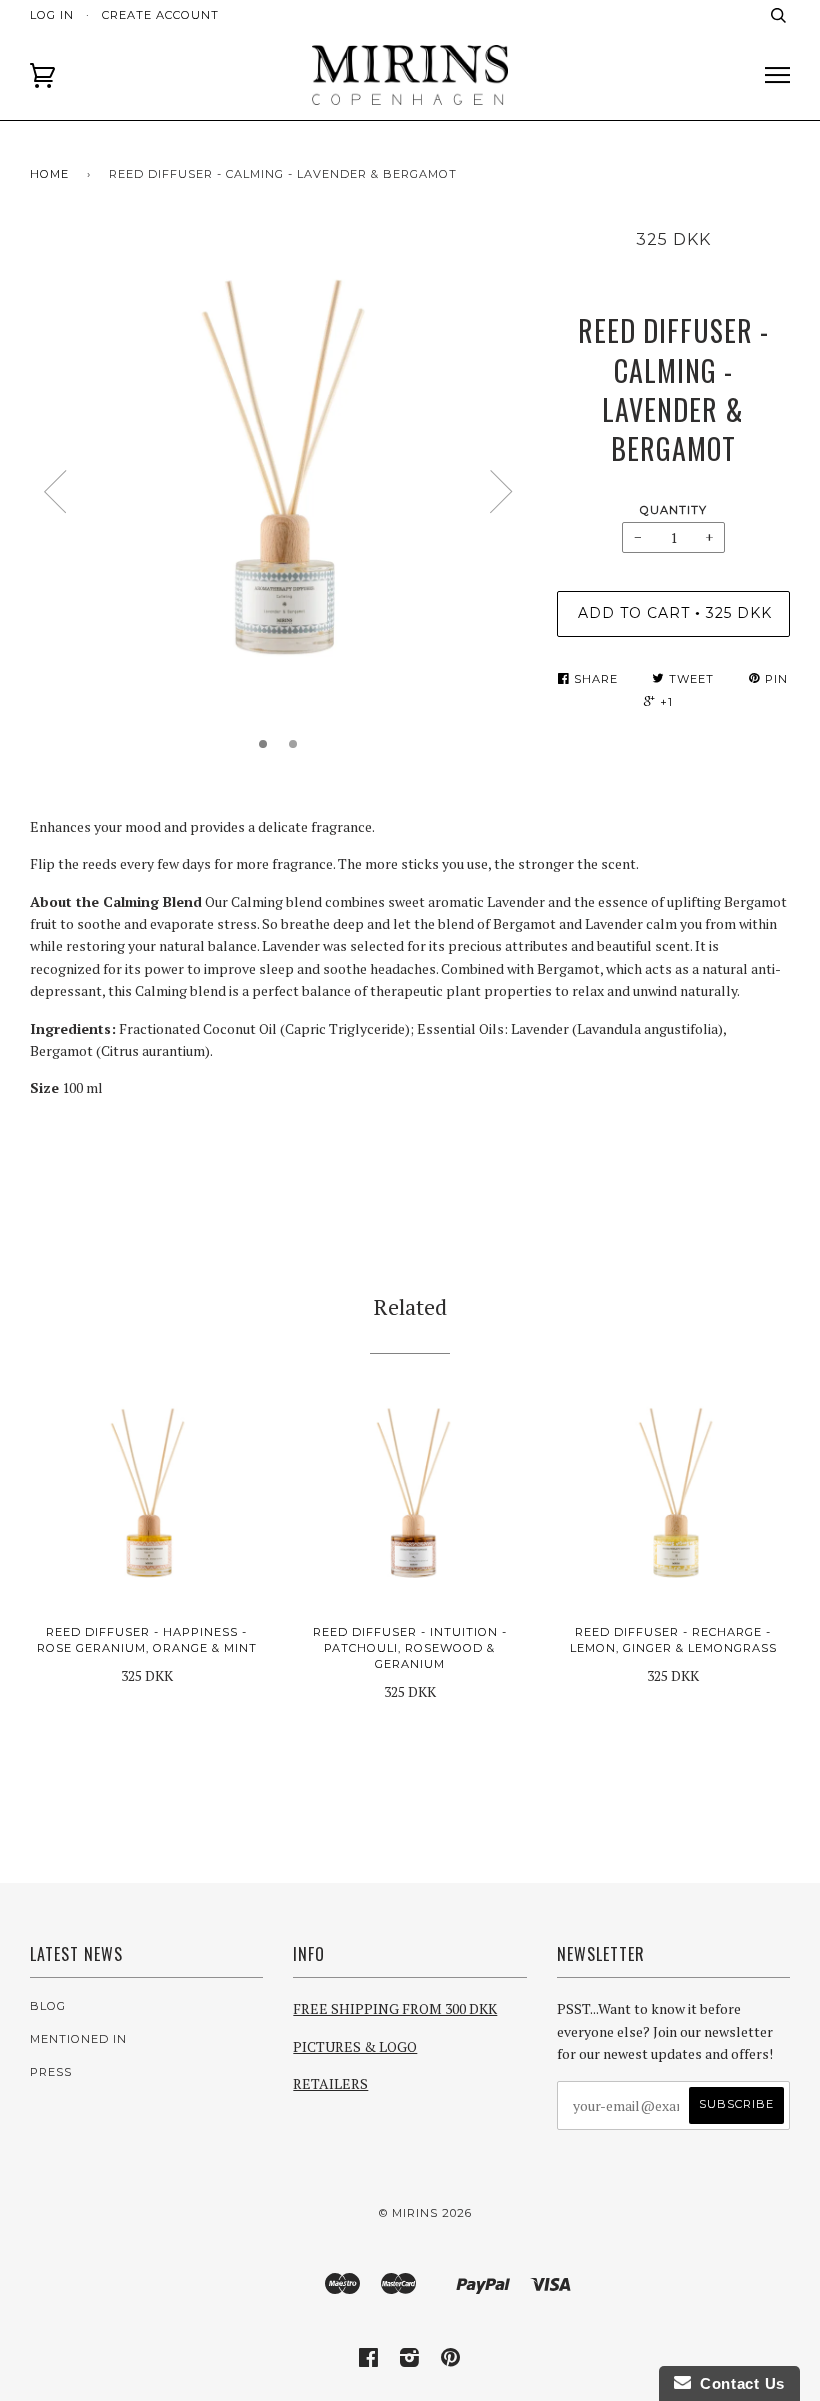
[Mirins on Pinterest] (451, 2361)
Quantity (673, 510)
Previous (55, 492)
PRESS (51, 2072)
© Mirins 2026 (425, 2213)
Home (49, 174)
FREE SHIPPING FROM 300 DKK (395, 2008)
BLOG (48, 2006)
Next (502, 492)
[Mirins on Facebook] (369, 2361)
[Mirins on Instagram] (410, 2361)
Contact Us (738, 2383)
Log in (52, 15)
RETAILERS (330, 2083)
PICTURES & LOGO (355, 2046)
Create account (160, 15)
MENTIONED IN (78, 2039)
